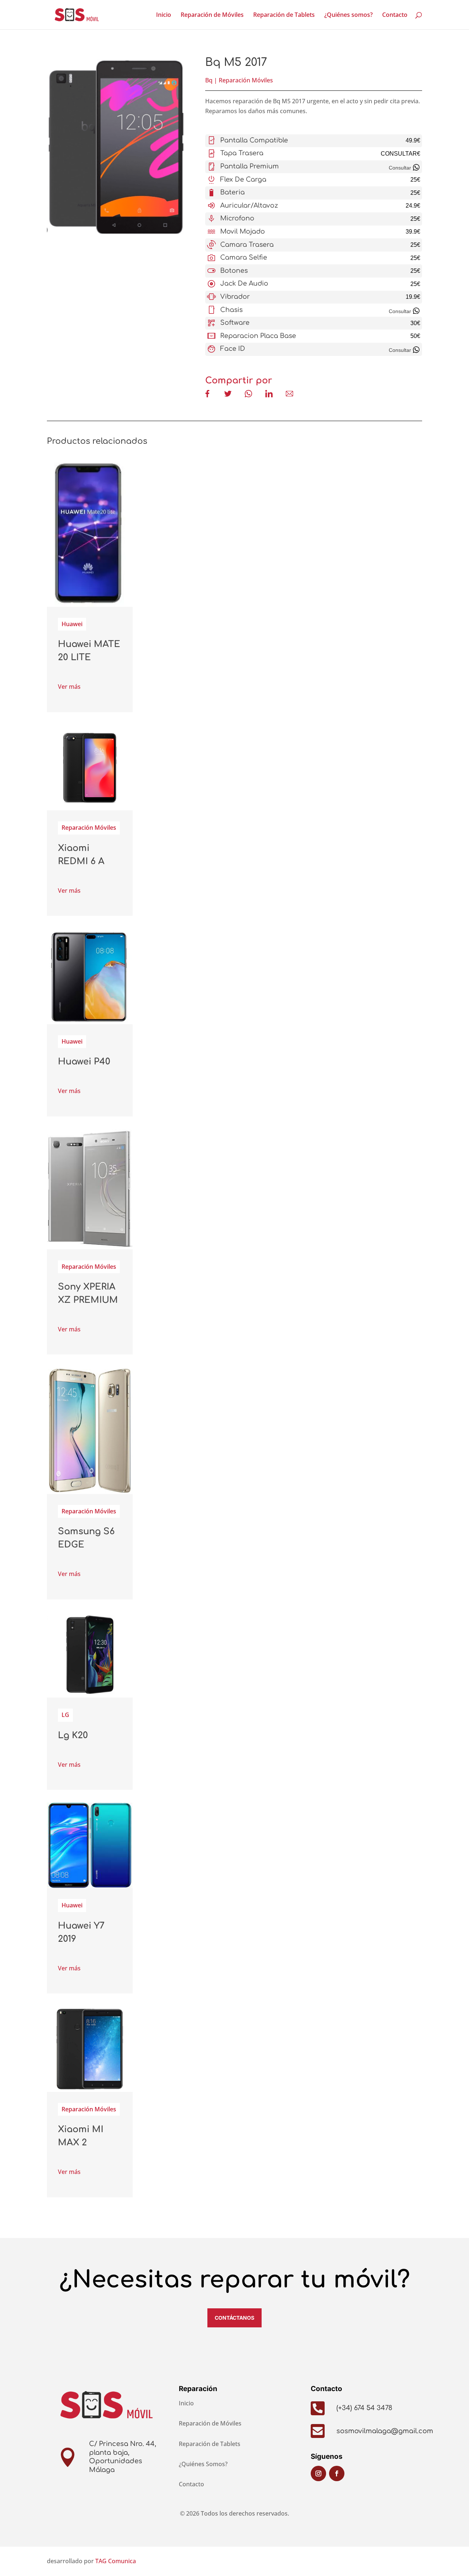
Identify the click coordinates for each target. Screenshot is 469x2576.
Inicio (164, 15)
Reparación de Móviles (212, 15)
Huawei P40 (84, 1062)
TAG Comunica (116, 2561)
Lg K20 (73, 1735)
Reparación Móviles (246, 80)
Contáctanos (234, 2318)
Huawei (72, 624)
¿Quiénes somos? (348, 15)
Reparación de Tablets (284, 15)
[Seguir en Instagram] (318, 2473)
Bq (209, 80)
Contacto (395, 15)
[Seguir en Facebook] (337, 2473)
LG (65, 1715)
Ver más (69, 687)
